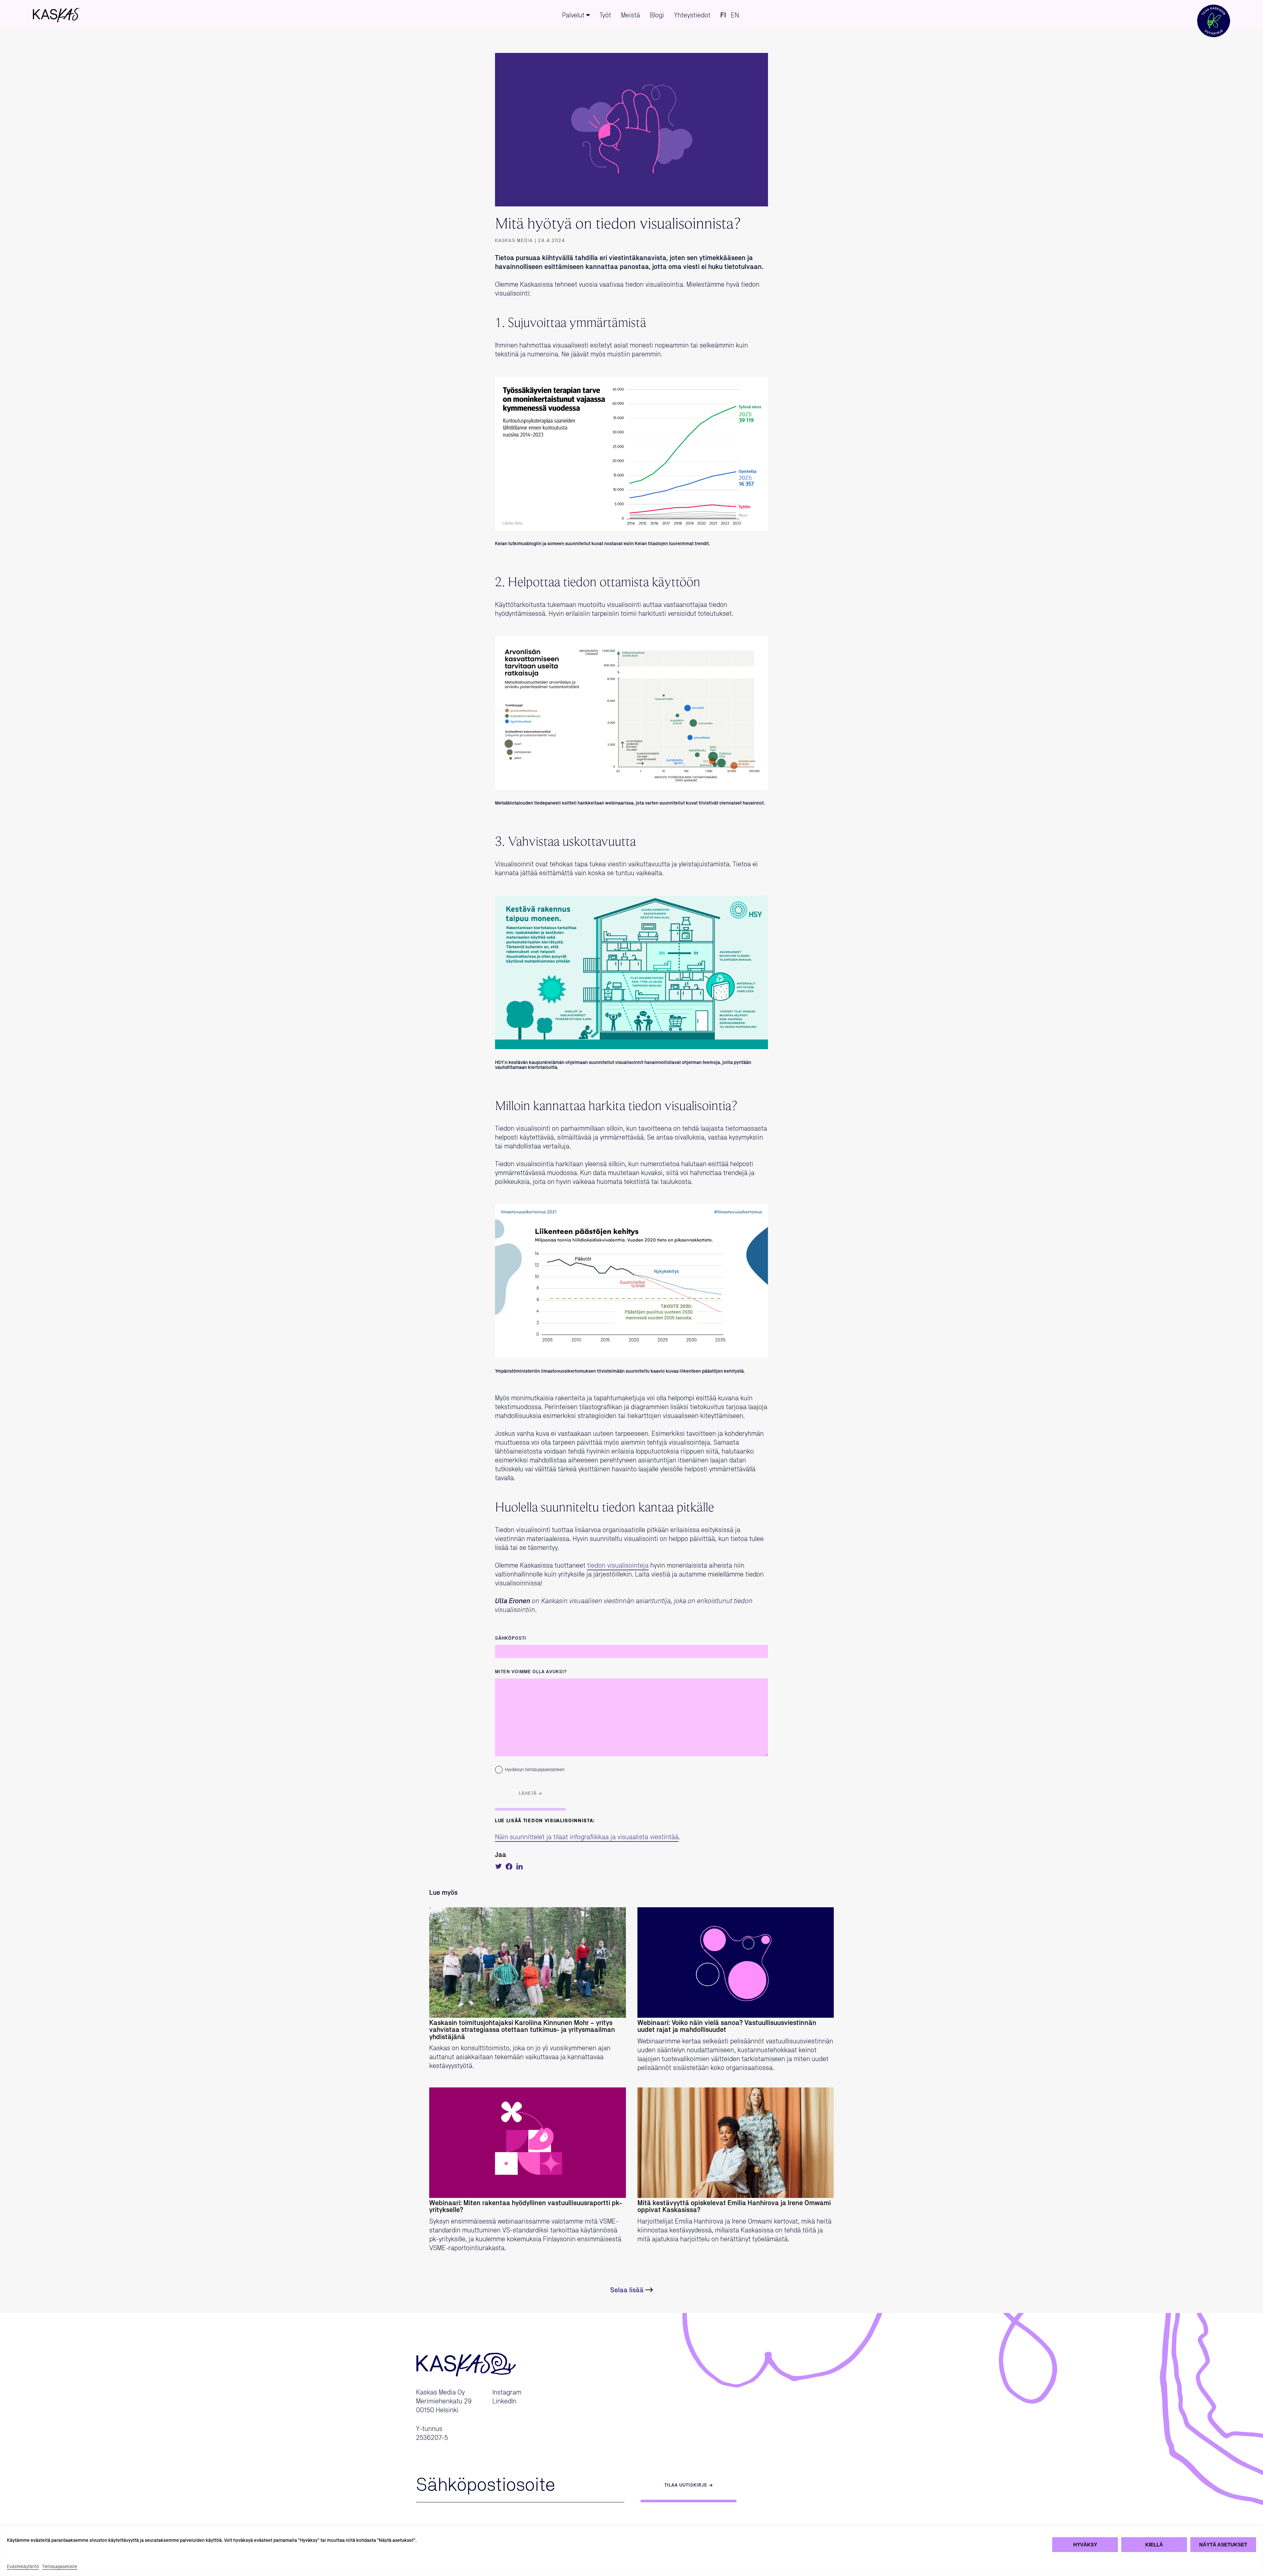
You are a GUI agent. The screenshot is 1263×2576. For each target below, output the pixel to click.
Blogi (657, 15)
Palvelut (573, 15)
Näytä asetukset (1223, 2545)
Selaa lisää (627, 2290)
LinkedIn (504, 2401)
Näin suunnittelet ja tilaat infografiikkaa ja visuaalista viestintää (587, 1837)
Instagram (507, 2393)
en (735, 15)
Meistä (631, 15)
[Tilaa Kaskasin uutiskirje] (1214, 14)
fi (723, 15)
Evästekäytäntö (23, 2567)
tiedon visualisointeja (618, 1566)
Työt (605, 15)
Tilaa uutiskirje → (689, 2485)
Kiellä (1154, 2545)
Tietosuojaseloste (60, 2567)
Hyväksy (1085, 2545)
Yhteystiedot (692, 15)
